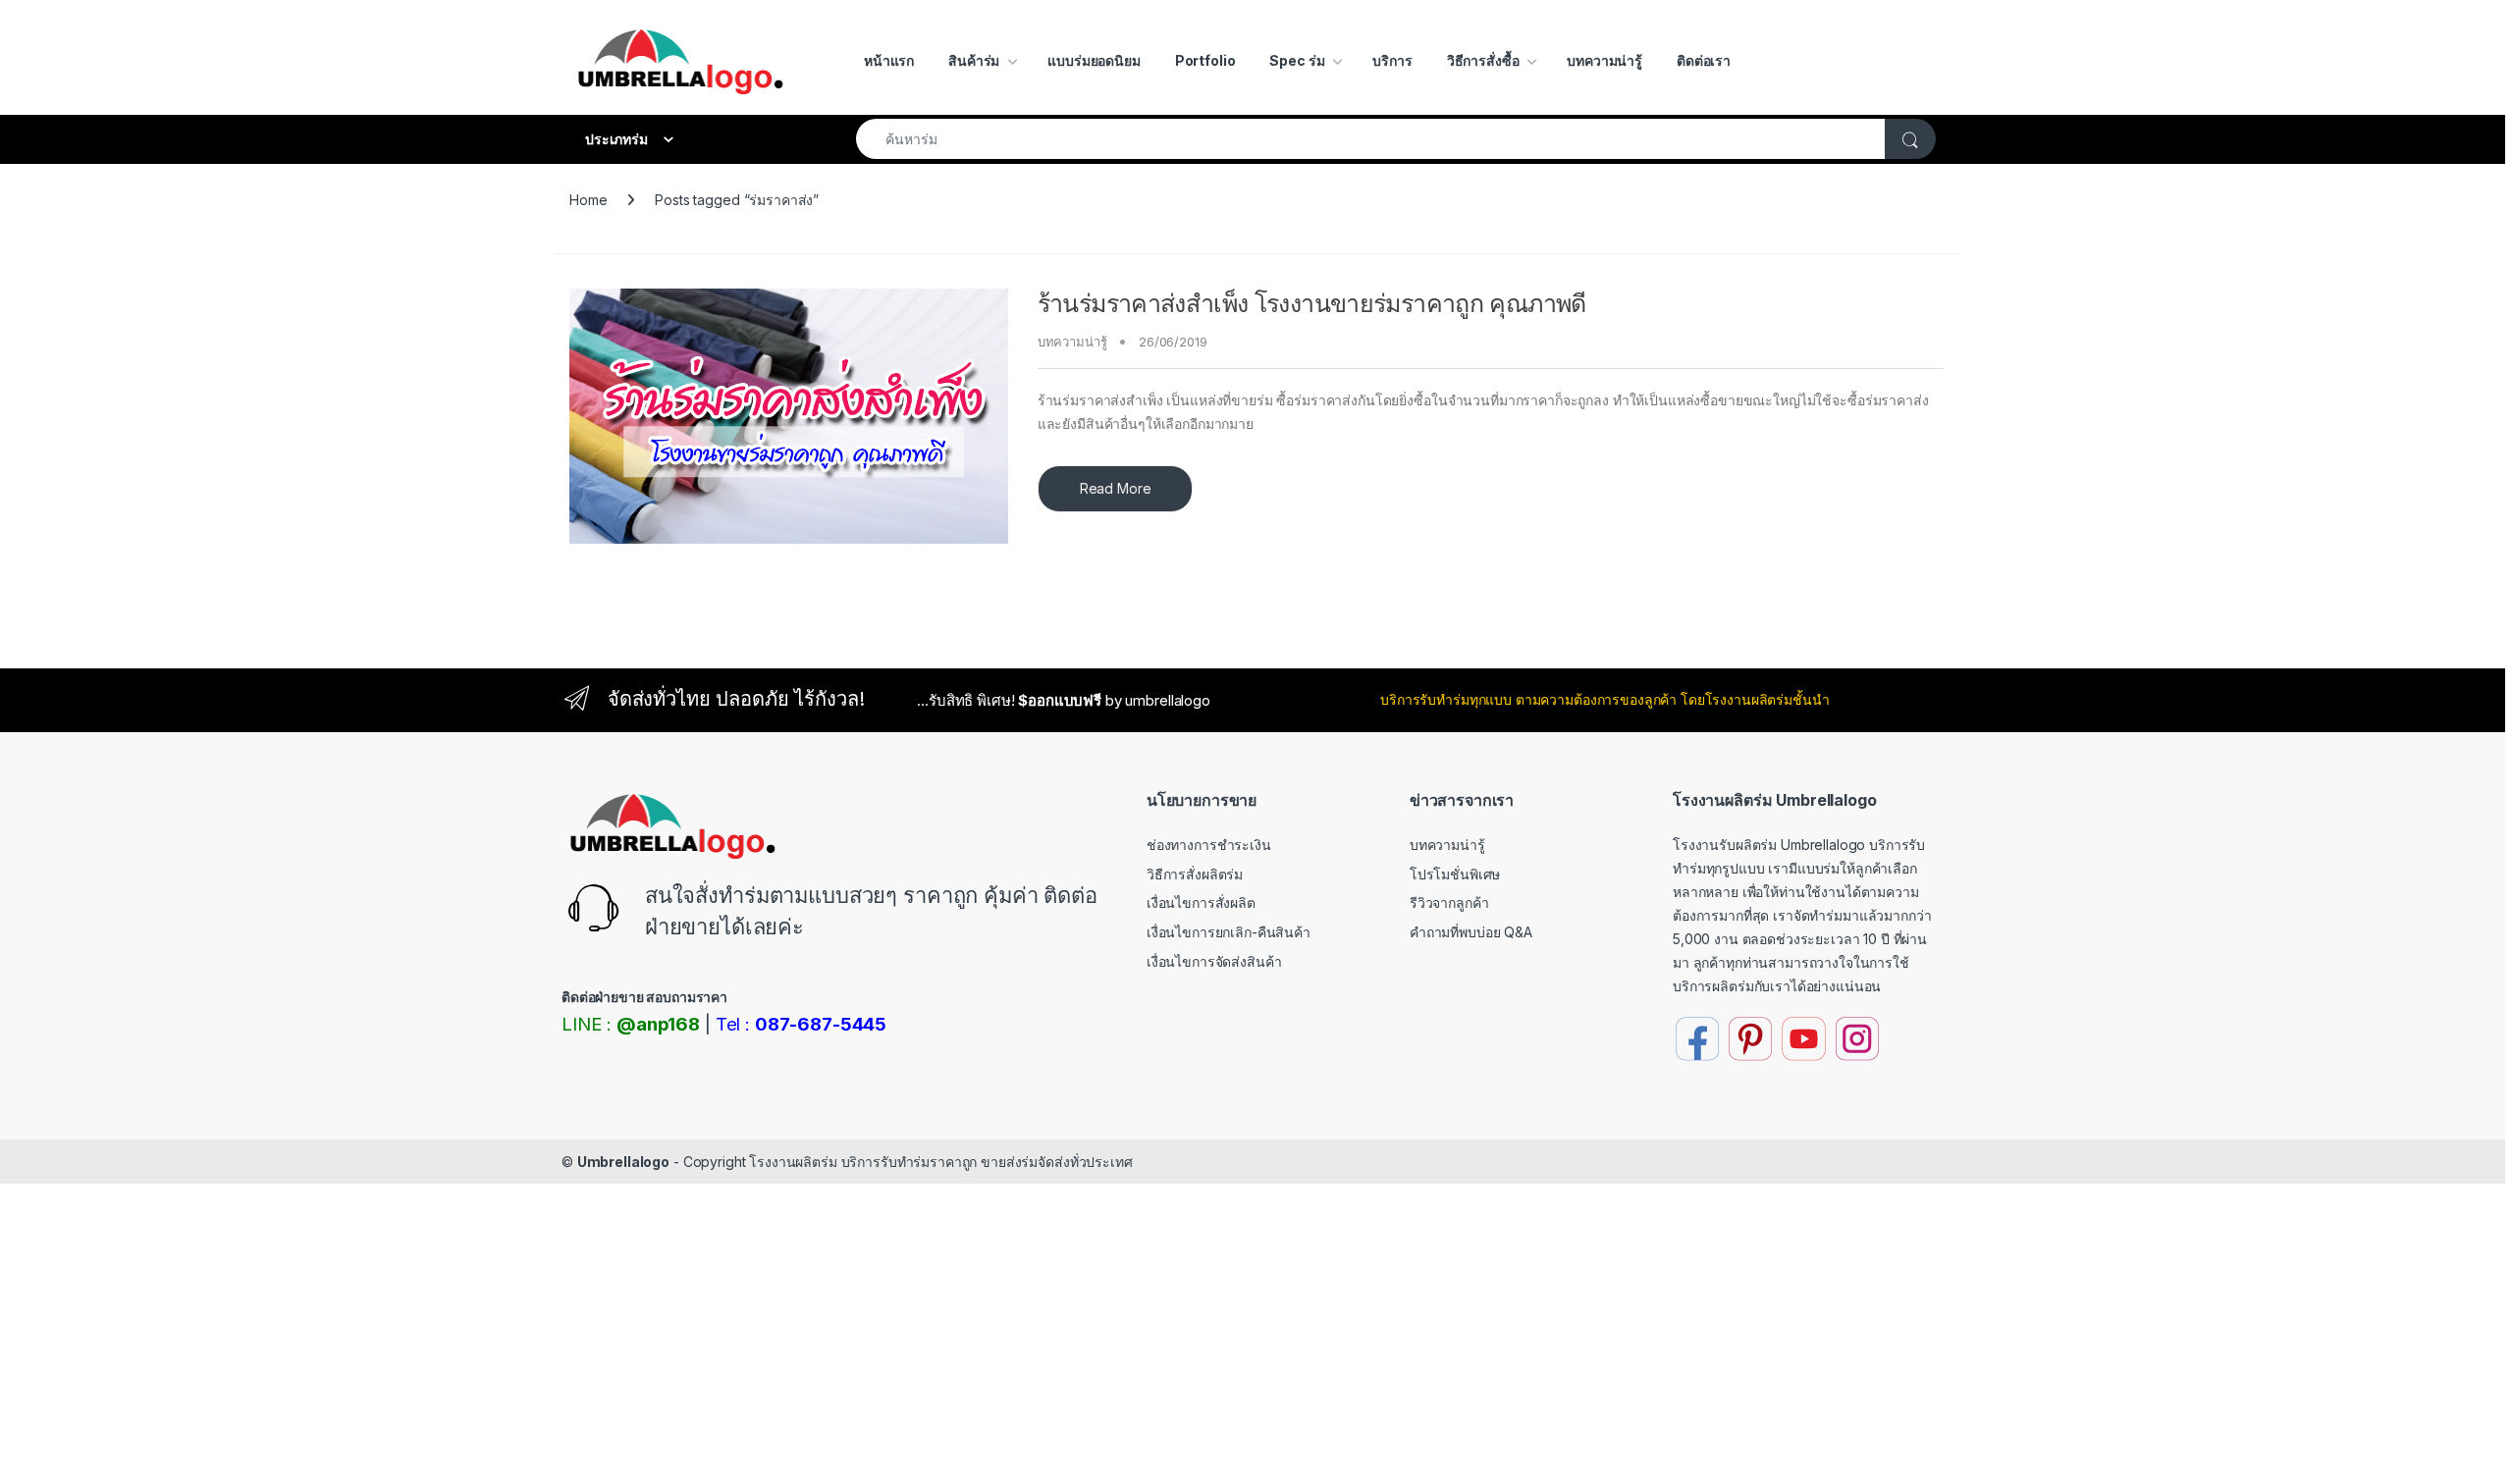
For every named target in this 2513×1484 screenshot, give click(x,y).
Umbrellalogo (623, 1162)
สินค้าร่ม (974, 60)
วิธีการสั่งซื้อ (1483, 60)
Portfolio (1205, 60)
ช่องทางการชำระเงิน (1209, 845)
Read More (1116, 488)
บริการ (1392, 60)
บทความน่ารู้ (1604, 60)
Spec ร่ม (1297, 60)
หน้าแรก (889, 60)
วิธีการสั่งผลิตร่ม (1195, 874)
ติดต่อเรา (1704, 60)
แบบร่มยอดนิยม (1094, 60)
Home (588, 200)
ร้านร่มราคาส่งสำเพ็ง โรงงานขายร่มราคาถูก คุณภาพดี (1312, 303)
